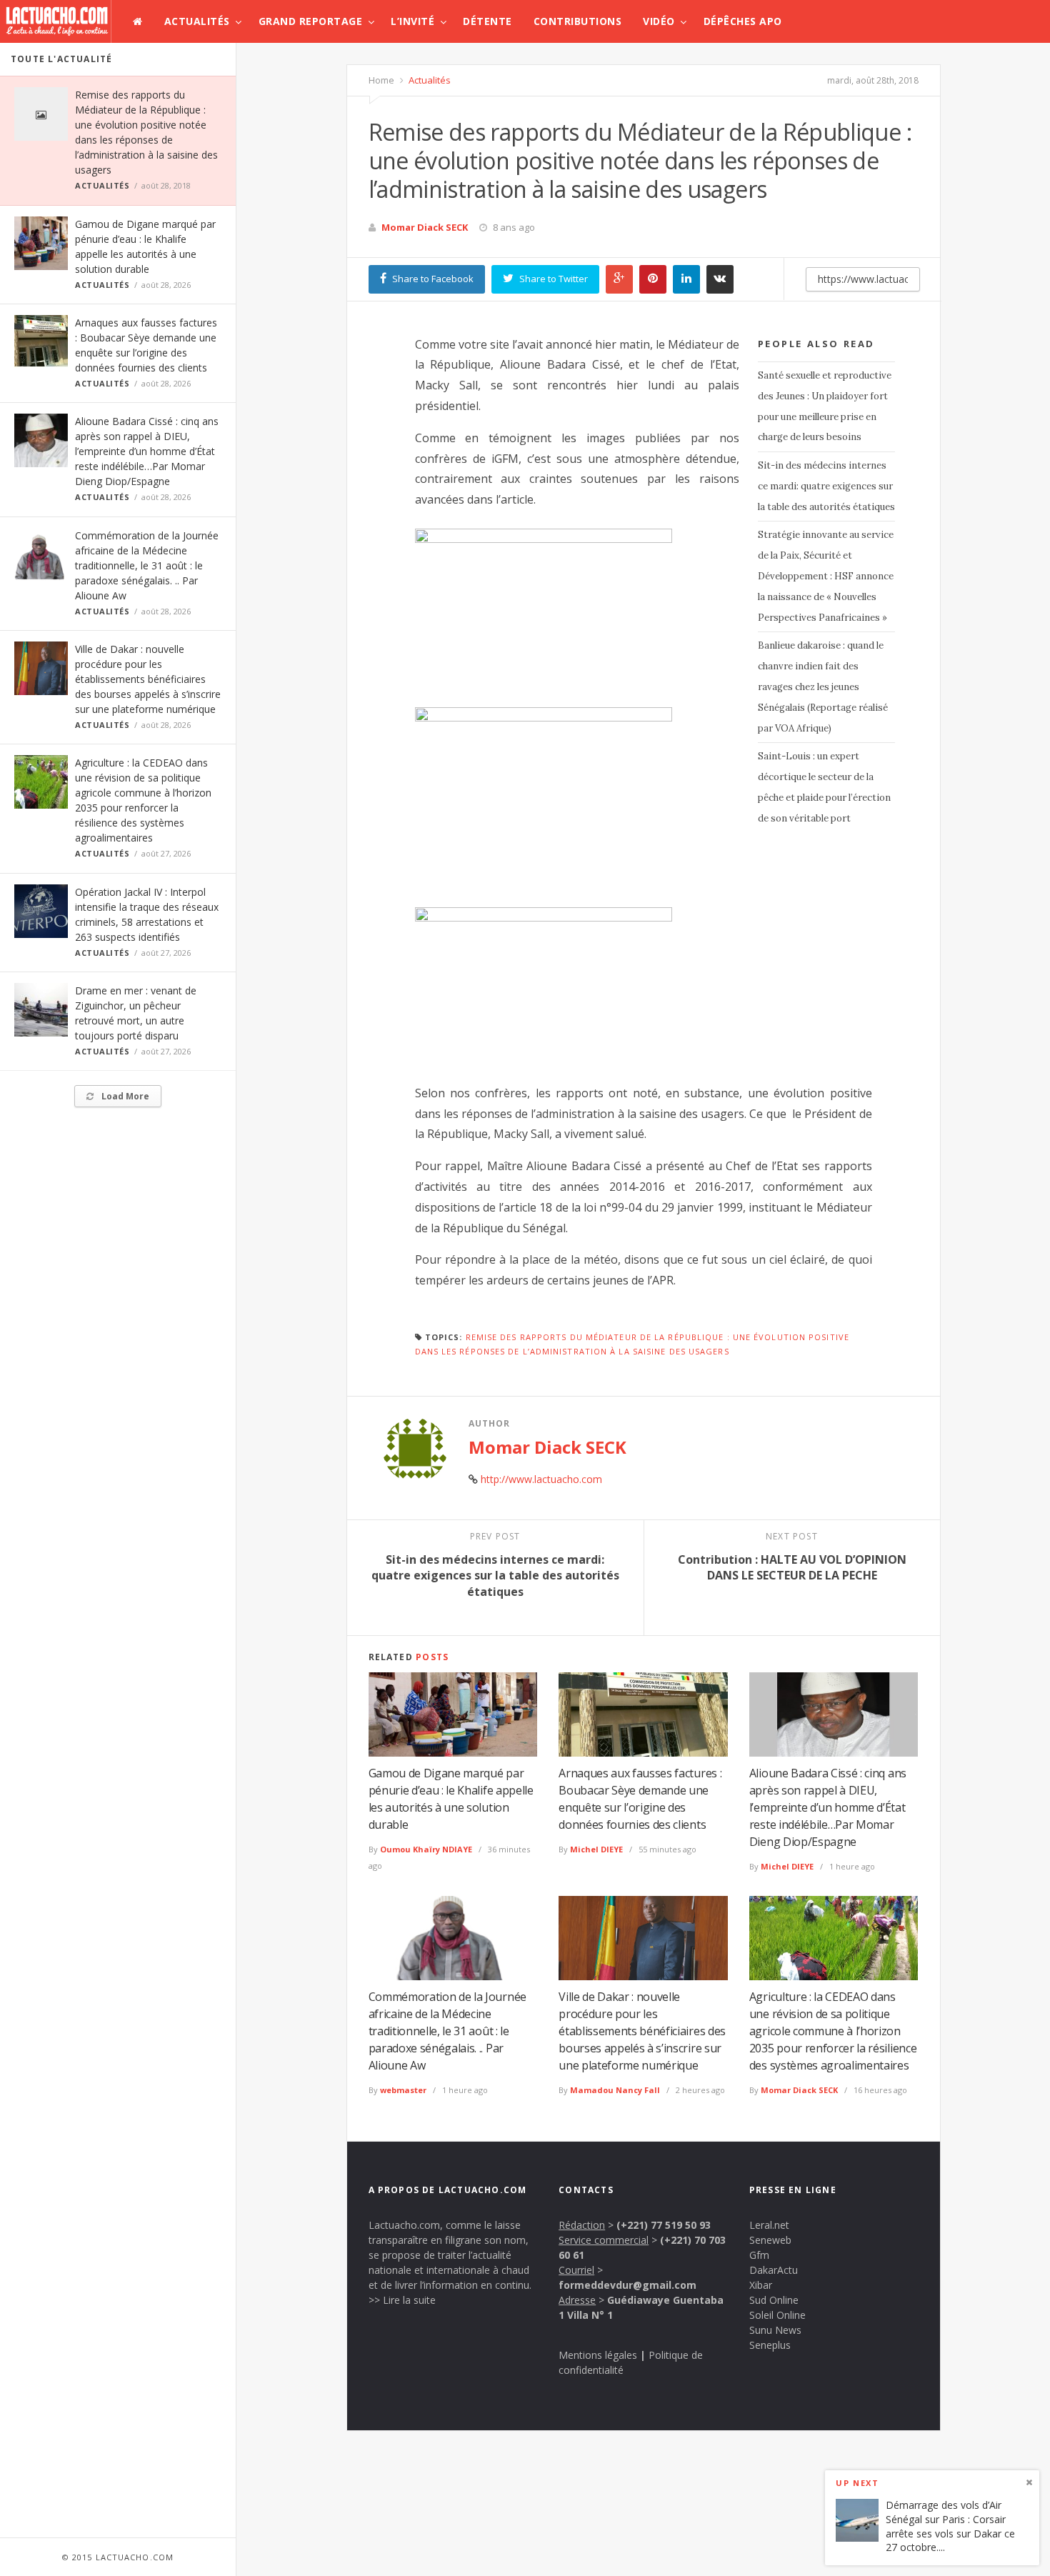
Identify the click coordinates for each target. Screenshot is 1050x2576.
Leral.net (769, 2225)
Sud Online (774, 2300)
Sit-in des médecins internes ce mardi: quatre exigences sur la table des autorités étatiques (826, 486)
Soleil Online (777, 2315)
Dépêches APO (743, 21)
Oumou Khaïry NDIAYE (426, 1849)
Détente (487, 21)
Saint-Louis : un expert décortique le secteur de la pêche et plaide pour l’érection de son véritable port (824, 787)
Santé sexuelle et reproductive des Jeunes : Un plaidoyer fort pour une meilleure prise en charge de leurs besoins (825, 406)
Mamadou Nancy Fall (615, 2090)
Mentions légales (598, 2355)
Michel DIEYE (596, 1849)
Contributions (578, 21)
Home (381, 80)
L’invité (412, 21)
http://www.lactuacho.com (541, 1479)
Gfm (759, 2255)
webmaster (403, 2090)
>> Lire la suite (402, 2300)
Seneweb (770, 2240)
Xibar (761, 2285)
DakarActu (774, 2270)
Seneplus (770, 2345)
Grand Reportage (311, 21)
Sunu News (775, 2330)
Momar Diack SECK (425, 227)
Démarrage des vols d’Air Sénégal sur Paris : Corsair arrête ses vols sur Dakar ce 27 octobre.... (950, 2527)
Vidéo (659, 21)
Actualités (197, 21)
